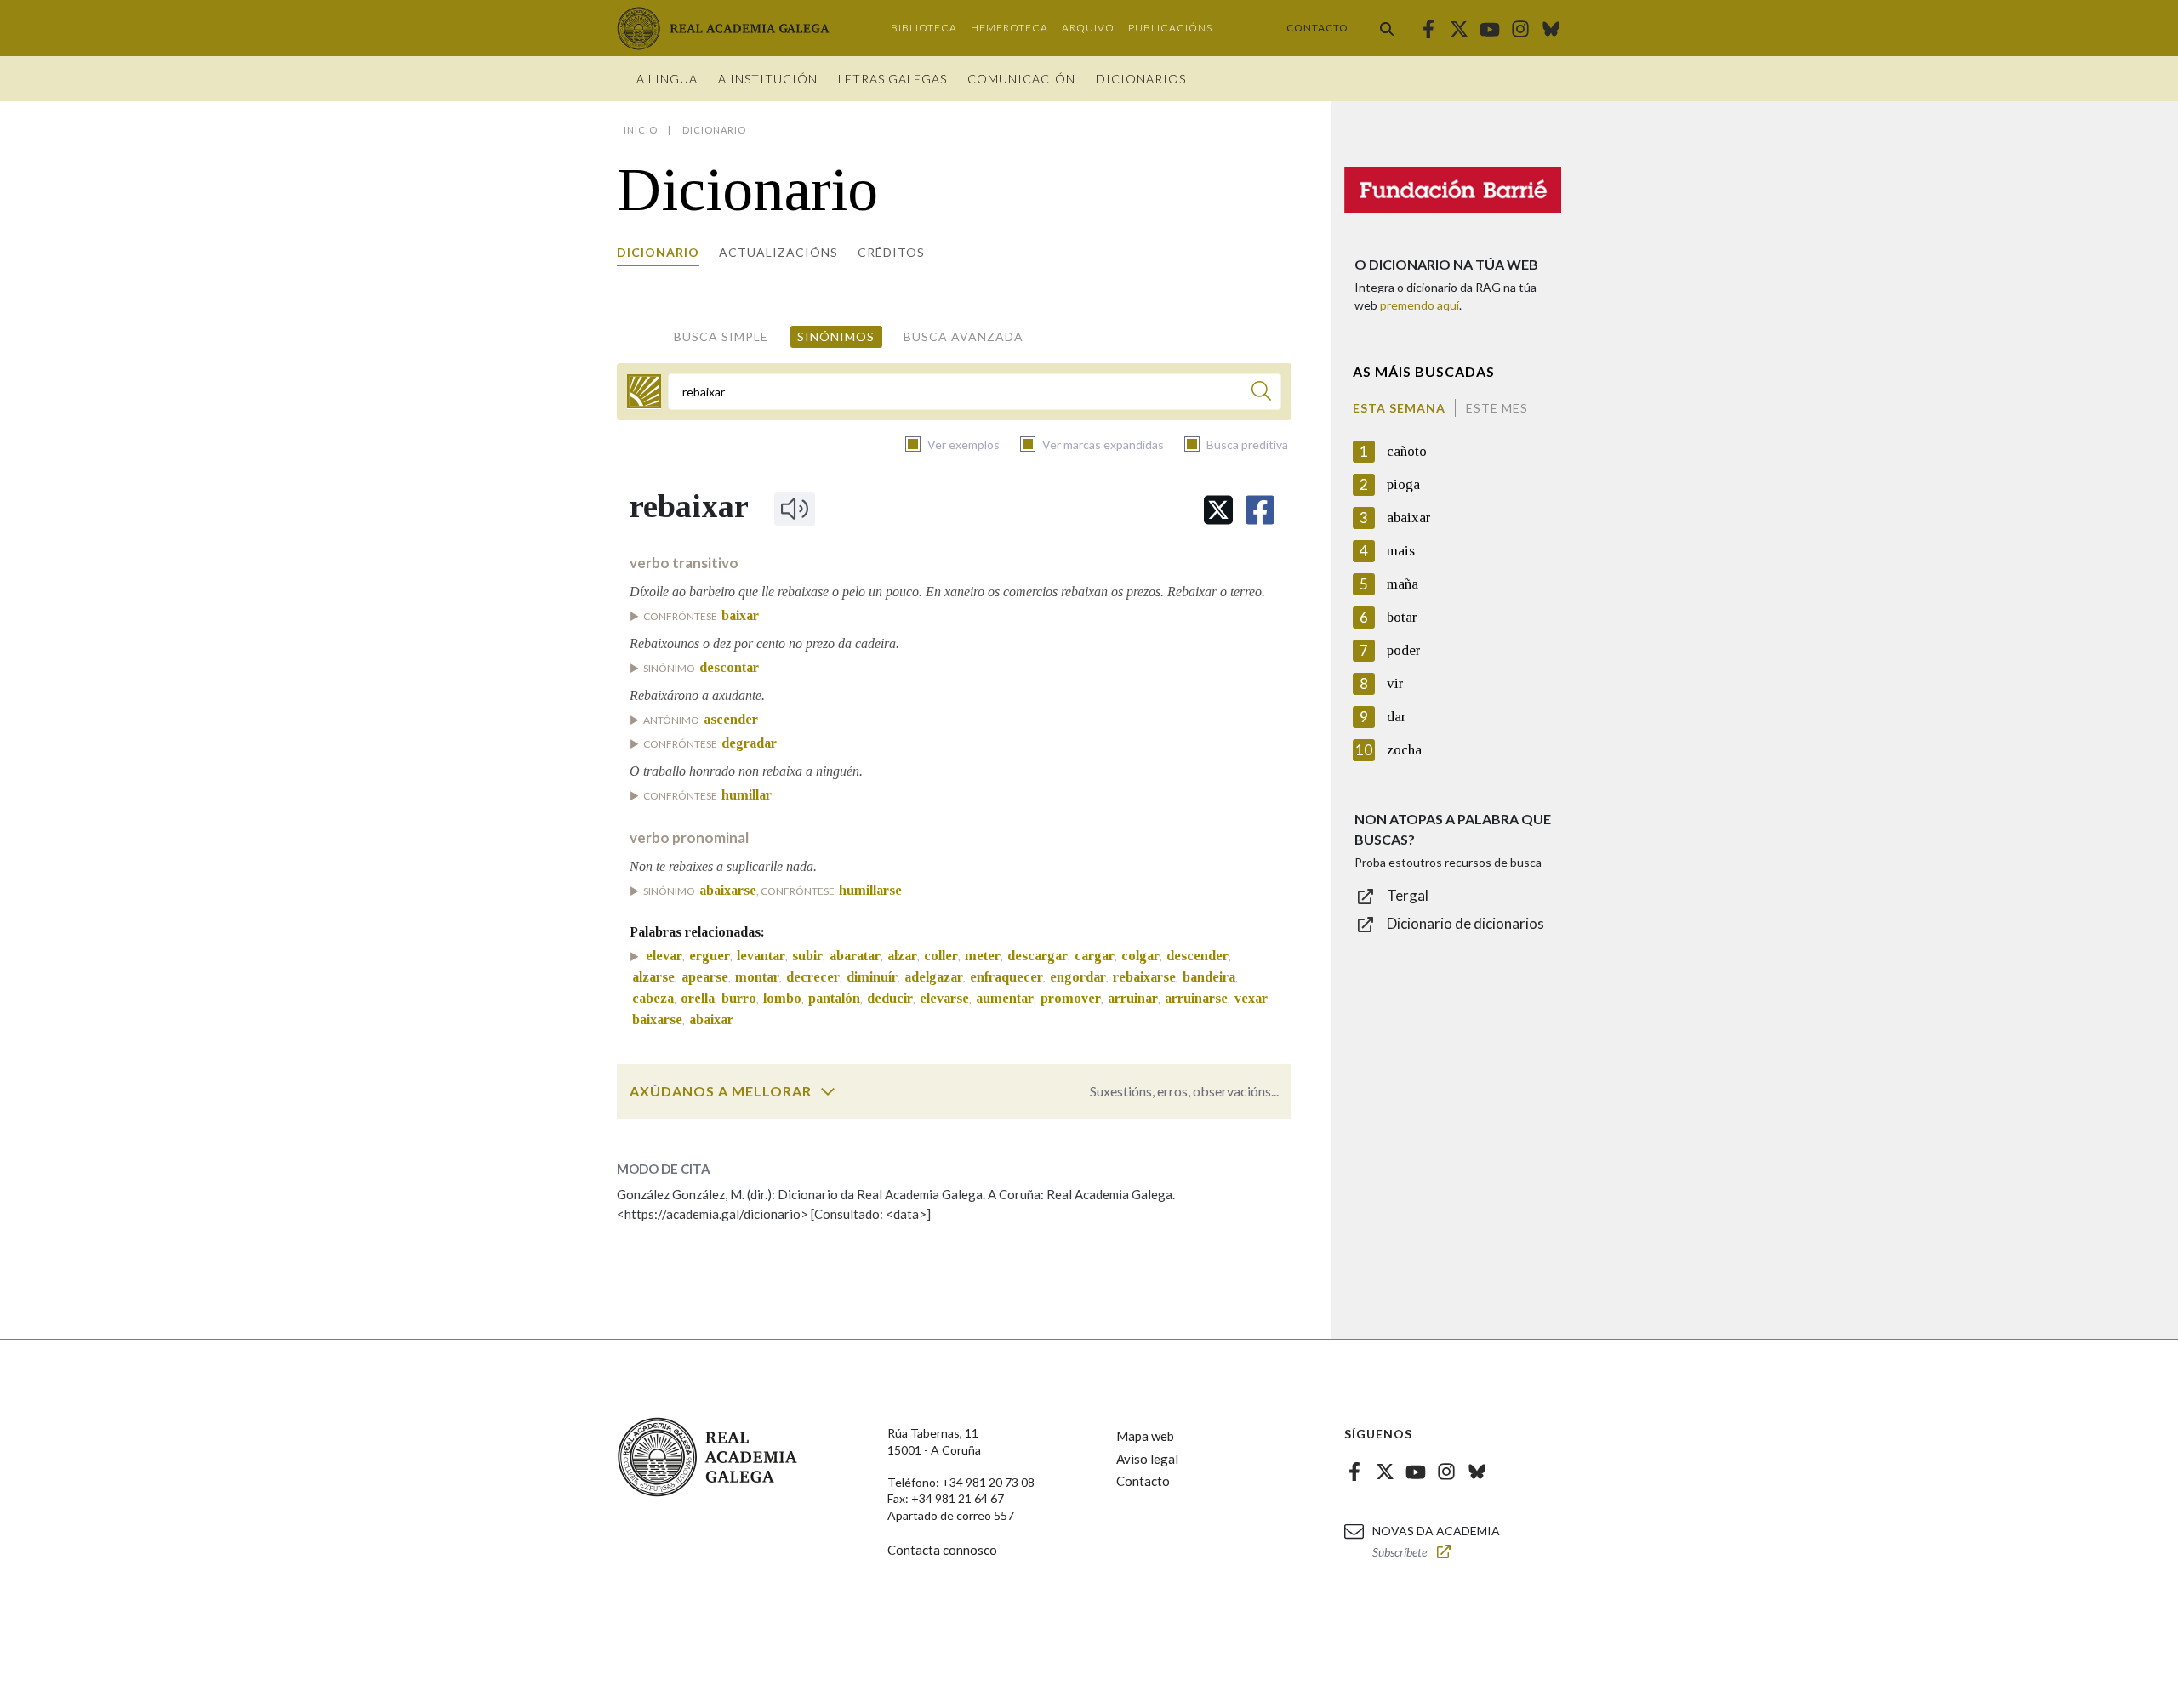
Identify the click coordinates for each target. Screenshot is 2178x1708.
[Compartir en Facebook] (1260, 510)
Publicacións (1170, 28)
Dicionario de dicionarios (1465, 923)
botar (1402, 617)
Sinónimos (836, 336)
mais (1401, 551)
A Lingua (667, 79)
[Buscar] (1387, 28)
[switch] (828, 1091)
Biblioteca (924, 28)
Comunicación (1021, 79)
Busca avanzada (964, 336)
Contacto (1317, 28)
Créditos (891, 252)
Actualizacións (778, 252)
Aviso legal (1147, 1459)
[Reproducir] (795, 509)
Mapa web (1145, 1436)
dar (1397, 717)
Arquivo (1088, 28)
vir (1395, 683)
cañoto (1407, 451)
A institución (768, 79)
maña (1403, 584)
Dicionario (658, 252)
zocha (1404, 750)
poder (1404, 650)
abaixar (1409, 518)
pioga (1403, 484)
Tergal (1408, 895)
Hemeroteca (1009, 28)
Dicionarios (1141, 79)
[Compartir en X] (1218, 510)
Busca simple (721, 336)
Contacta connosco (942, 1550)
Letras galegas (892, 79)
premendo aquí (1420, 305)
